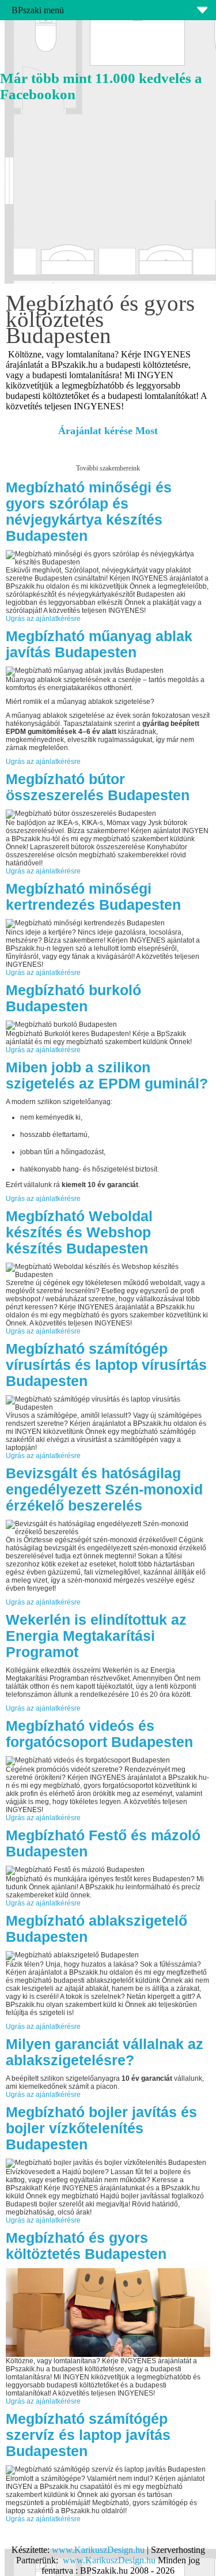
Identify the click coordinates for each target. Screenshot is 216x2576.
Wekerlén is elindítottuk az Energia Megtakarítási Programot (96, 1636)
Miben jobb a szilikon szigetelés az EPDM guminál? (107, 1076)
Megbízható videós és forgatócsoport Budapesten (99, 1734)
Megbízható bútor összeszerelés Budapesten (98, 787)
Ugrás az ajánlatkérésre (43, 619)
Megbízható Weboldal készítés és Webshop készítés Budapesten (79, 1232)
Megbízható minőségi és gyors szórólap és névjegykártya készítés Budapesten (89, 512)
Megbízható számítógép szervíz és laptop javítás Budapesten (88, 2435)
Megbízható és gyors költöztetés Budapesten (86, 2246)
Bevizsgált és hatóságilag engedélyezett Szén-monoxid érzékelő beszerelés (104, 1490)
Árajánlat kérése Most (108, 431)
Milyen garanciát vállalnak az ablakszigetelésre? (105, 2052)
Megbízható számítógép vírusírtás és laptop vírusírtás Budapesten (106, 1365)
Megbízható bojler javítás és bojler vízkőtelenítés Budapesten (101, 2128)
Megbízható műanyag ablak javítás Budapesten (99, 644)
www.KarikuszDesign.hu (98, 2550)
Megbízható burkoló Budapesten (73, 998)
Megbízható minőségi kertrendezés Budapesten (93, 897)
